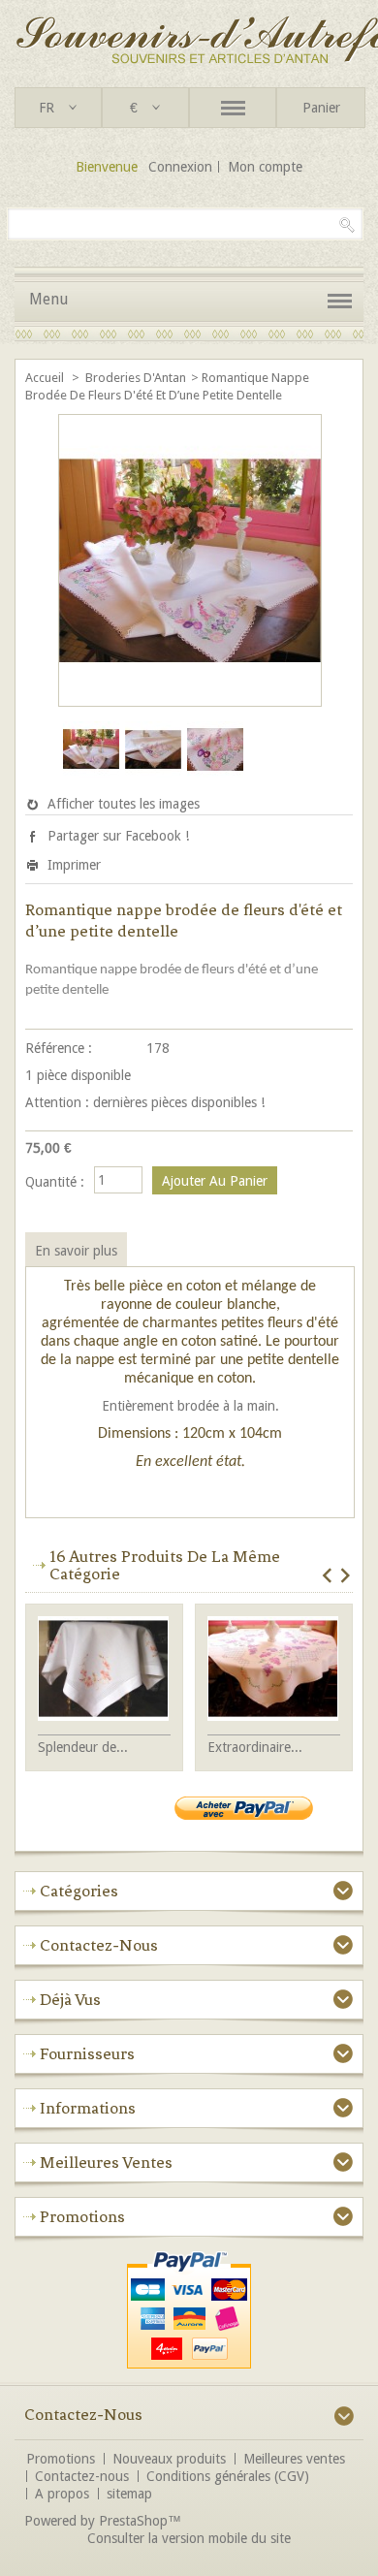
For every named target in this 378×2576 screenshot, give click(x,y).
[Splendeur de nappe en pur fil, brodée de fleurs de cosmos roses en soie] (104, 1670)
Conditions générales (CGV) (228, 2476)
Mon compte (265, 167)
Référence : (59, 1048)
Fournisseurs (87, 2053)
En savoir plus (76, 1251)
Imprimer (74, 865)
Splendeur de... (83, 1747)
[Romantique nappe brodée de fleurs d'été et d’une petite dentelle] (91, 774)
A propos (62, 2494)
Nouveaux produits (169, 2459)
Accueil (46, 378)
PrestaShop (133, 2521)
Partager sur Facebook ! (118, 836)
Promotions (82, 2216)
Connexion (180, 167)
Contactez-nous (82, 2476)
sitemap (129, 2494)
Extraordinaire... (255, 1747)
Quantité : (55, 1182)
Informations (88, 2108)
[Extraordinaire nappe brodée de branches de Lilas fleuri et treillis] (274, 1670)
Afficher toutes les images (124, 804)
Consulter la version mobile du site (189, 2538)
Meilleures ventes (106, 2162)
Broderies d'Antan (136, 378)
